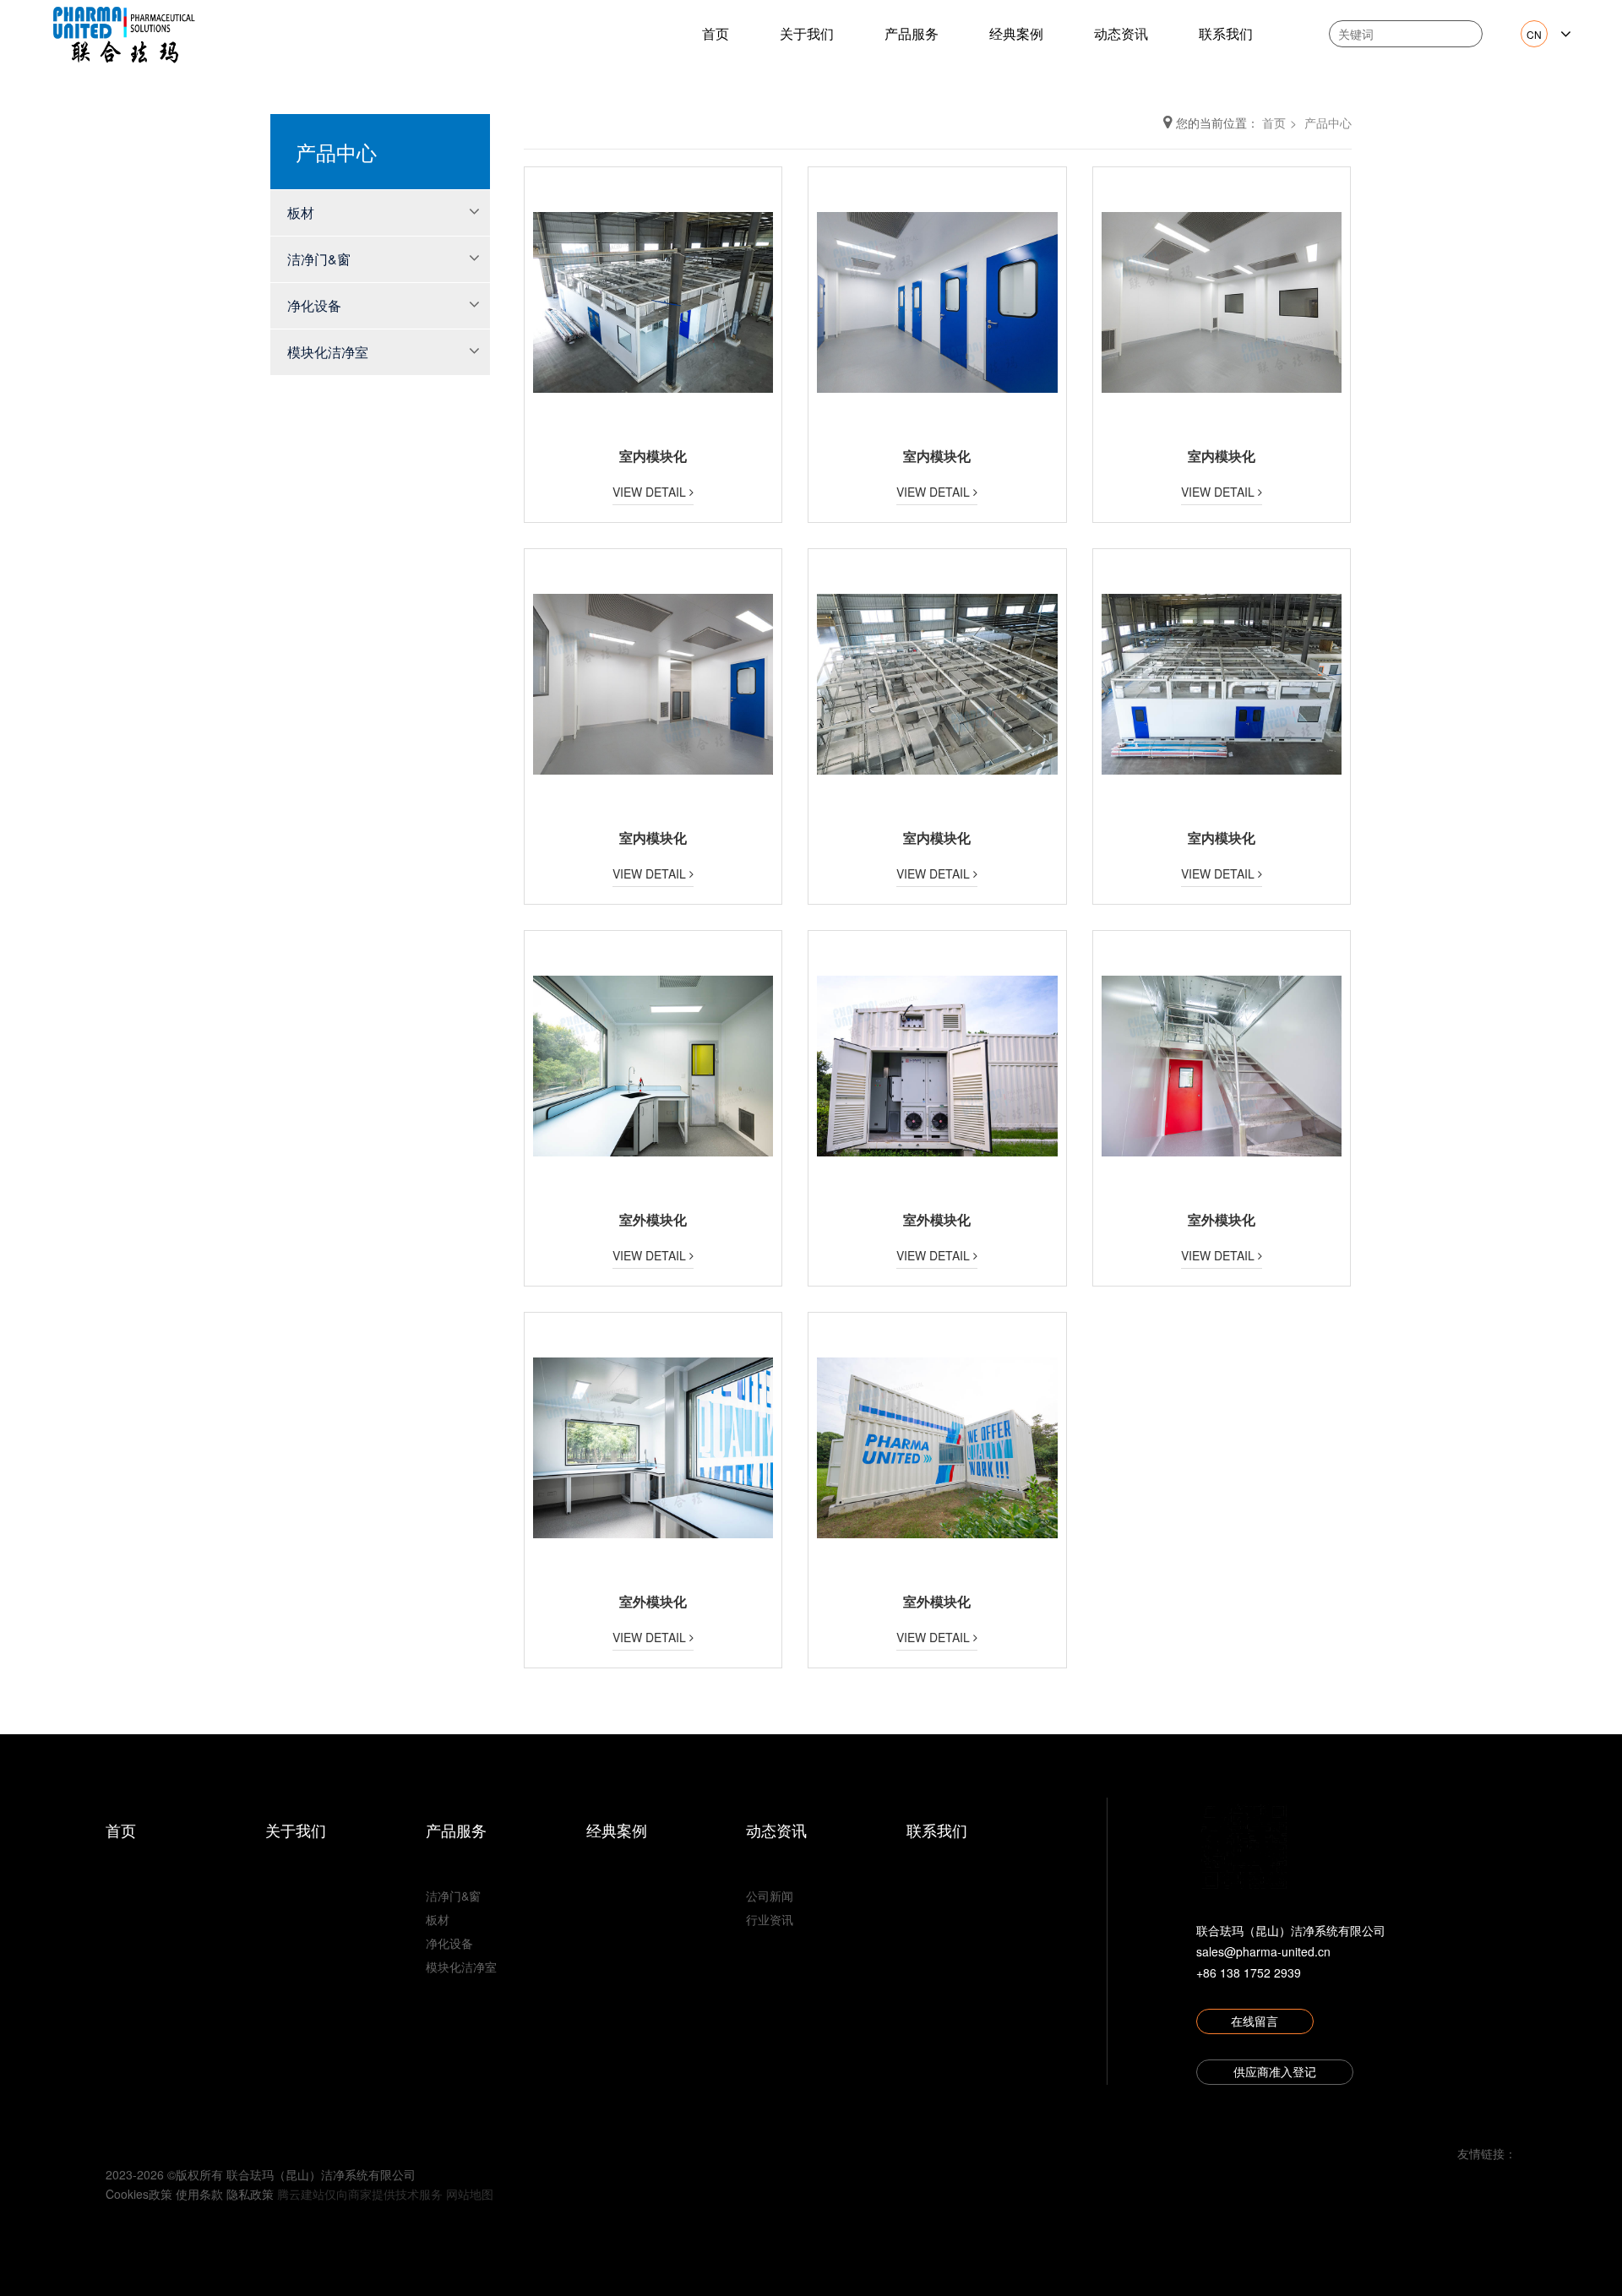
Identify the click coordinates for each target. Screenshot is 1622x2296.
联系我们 (1226, 33)
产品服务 (912, 33)
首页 (716, 33)
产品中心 (1328, 122)
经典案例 (1016, 33)
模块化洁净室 (328, 352)
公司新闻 (770, 1896)
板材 (301, 212)
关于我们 (807, 33)
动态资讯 (1121, 33)
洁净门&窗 (319, 259)
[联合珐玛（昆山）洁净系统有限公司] (124, 32)
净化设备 (314, 305)
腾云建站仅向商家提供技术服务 (360, 2194)
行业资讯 (770, 1919)
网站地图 (470, 2194)
